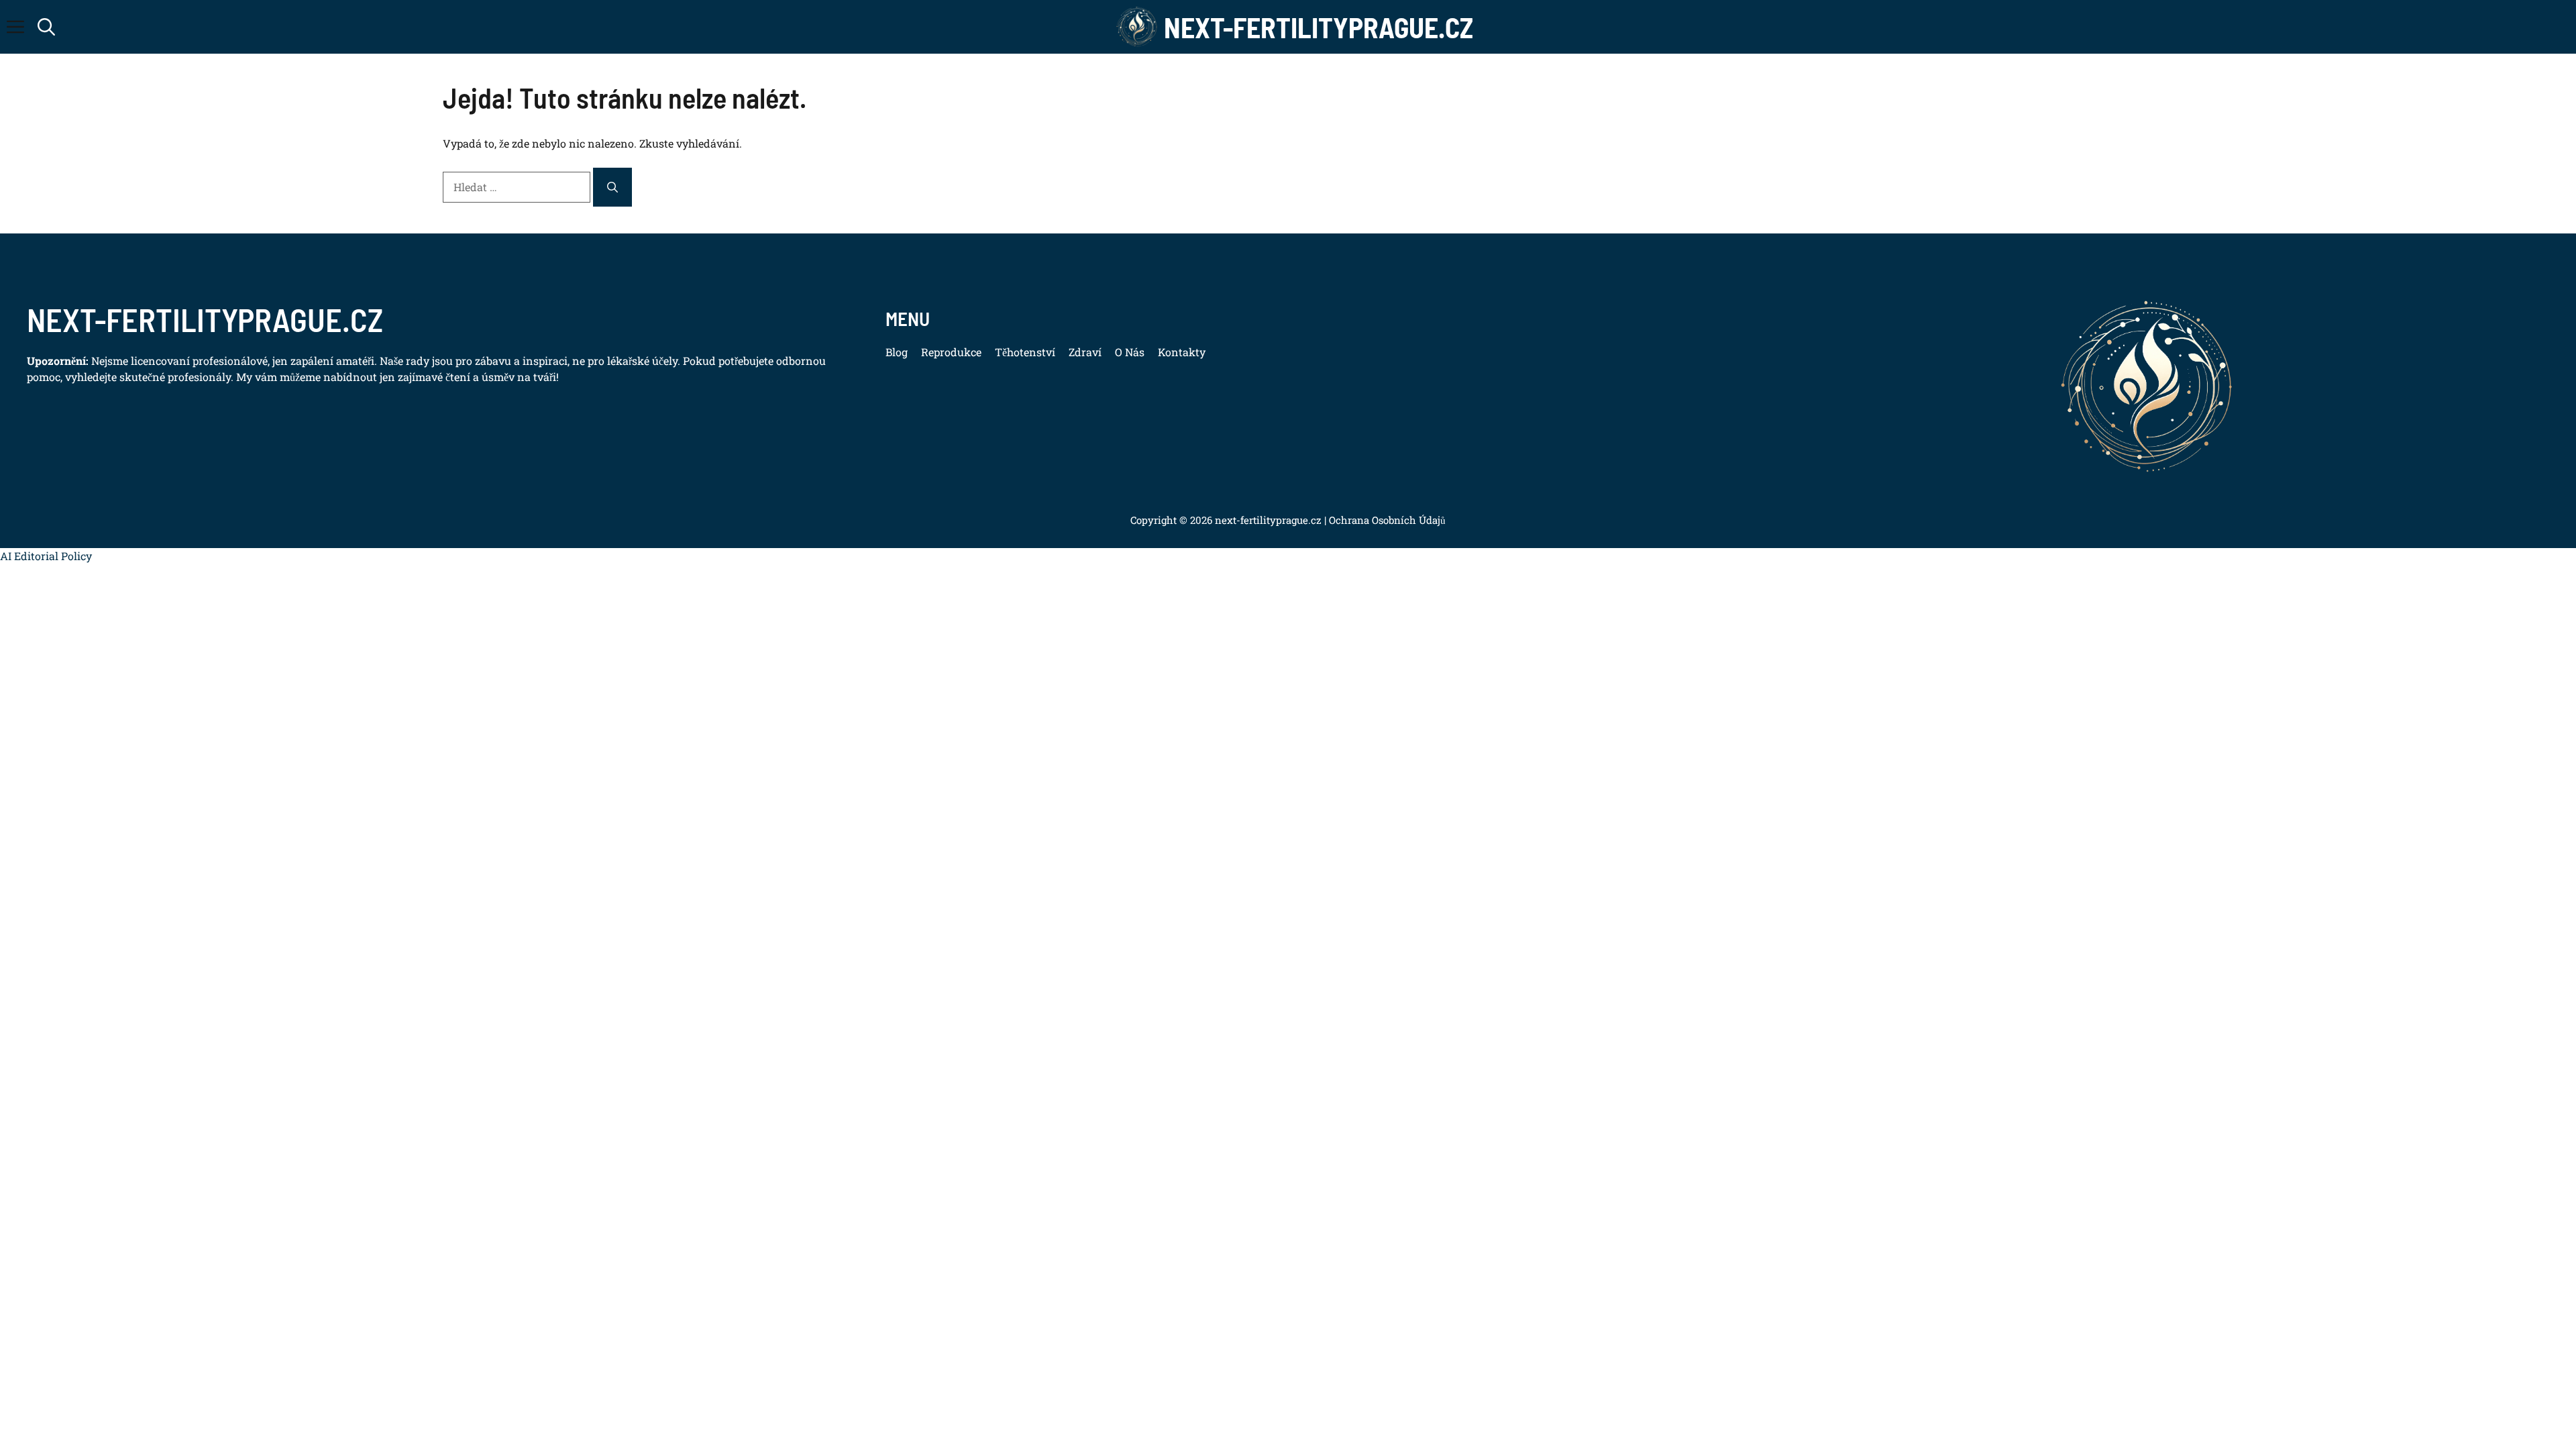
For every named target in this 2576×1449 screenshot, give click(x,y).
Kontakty (1182, 352)
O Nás (1130, 352)
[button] (46, 27)
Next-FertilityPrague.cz (1319, 27)
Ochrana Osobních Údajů (1386, 520)
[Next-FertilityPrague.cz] (1137, 27)
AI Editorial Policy (46, 556)
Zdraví (1085, 352)
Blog (897, 352)
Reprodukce (951, 352)
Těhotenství (1025, 352)
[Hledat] (612, 187)
